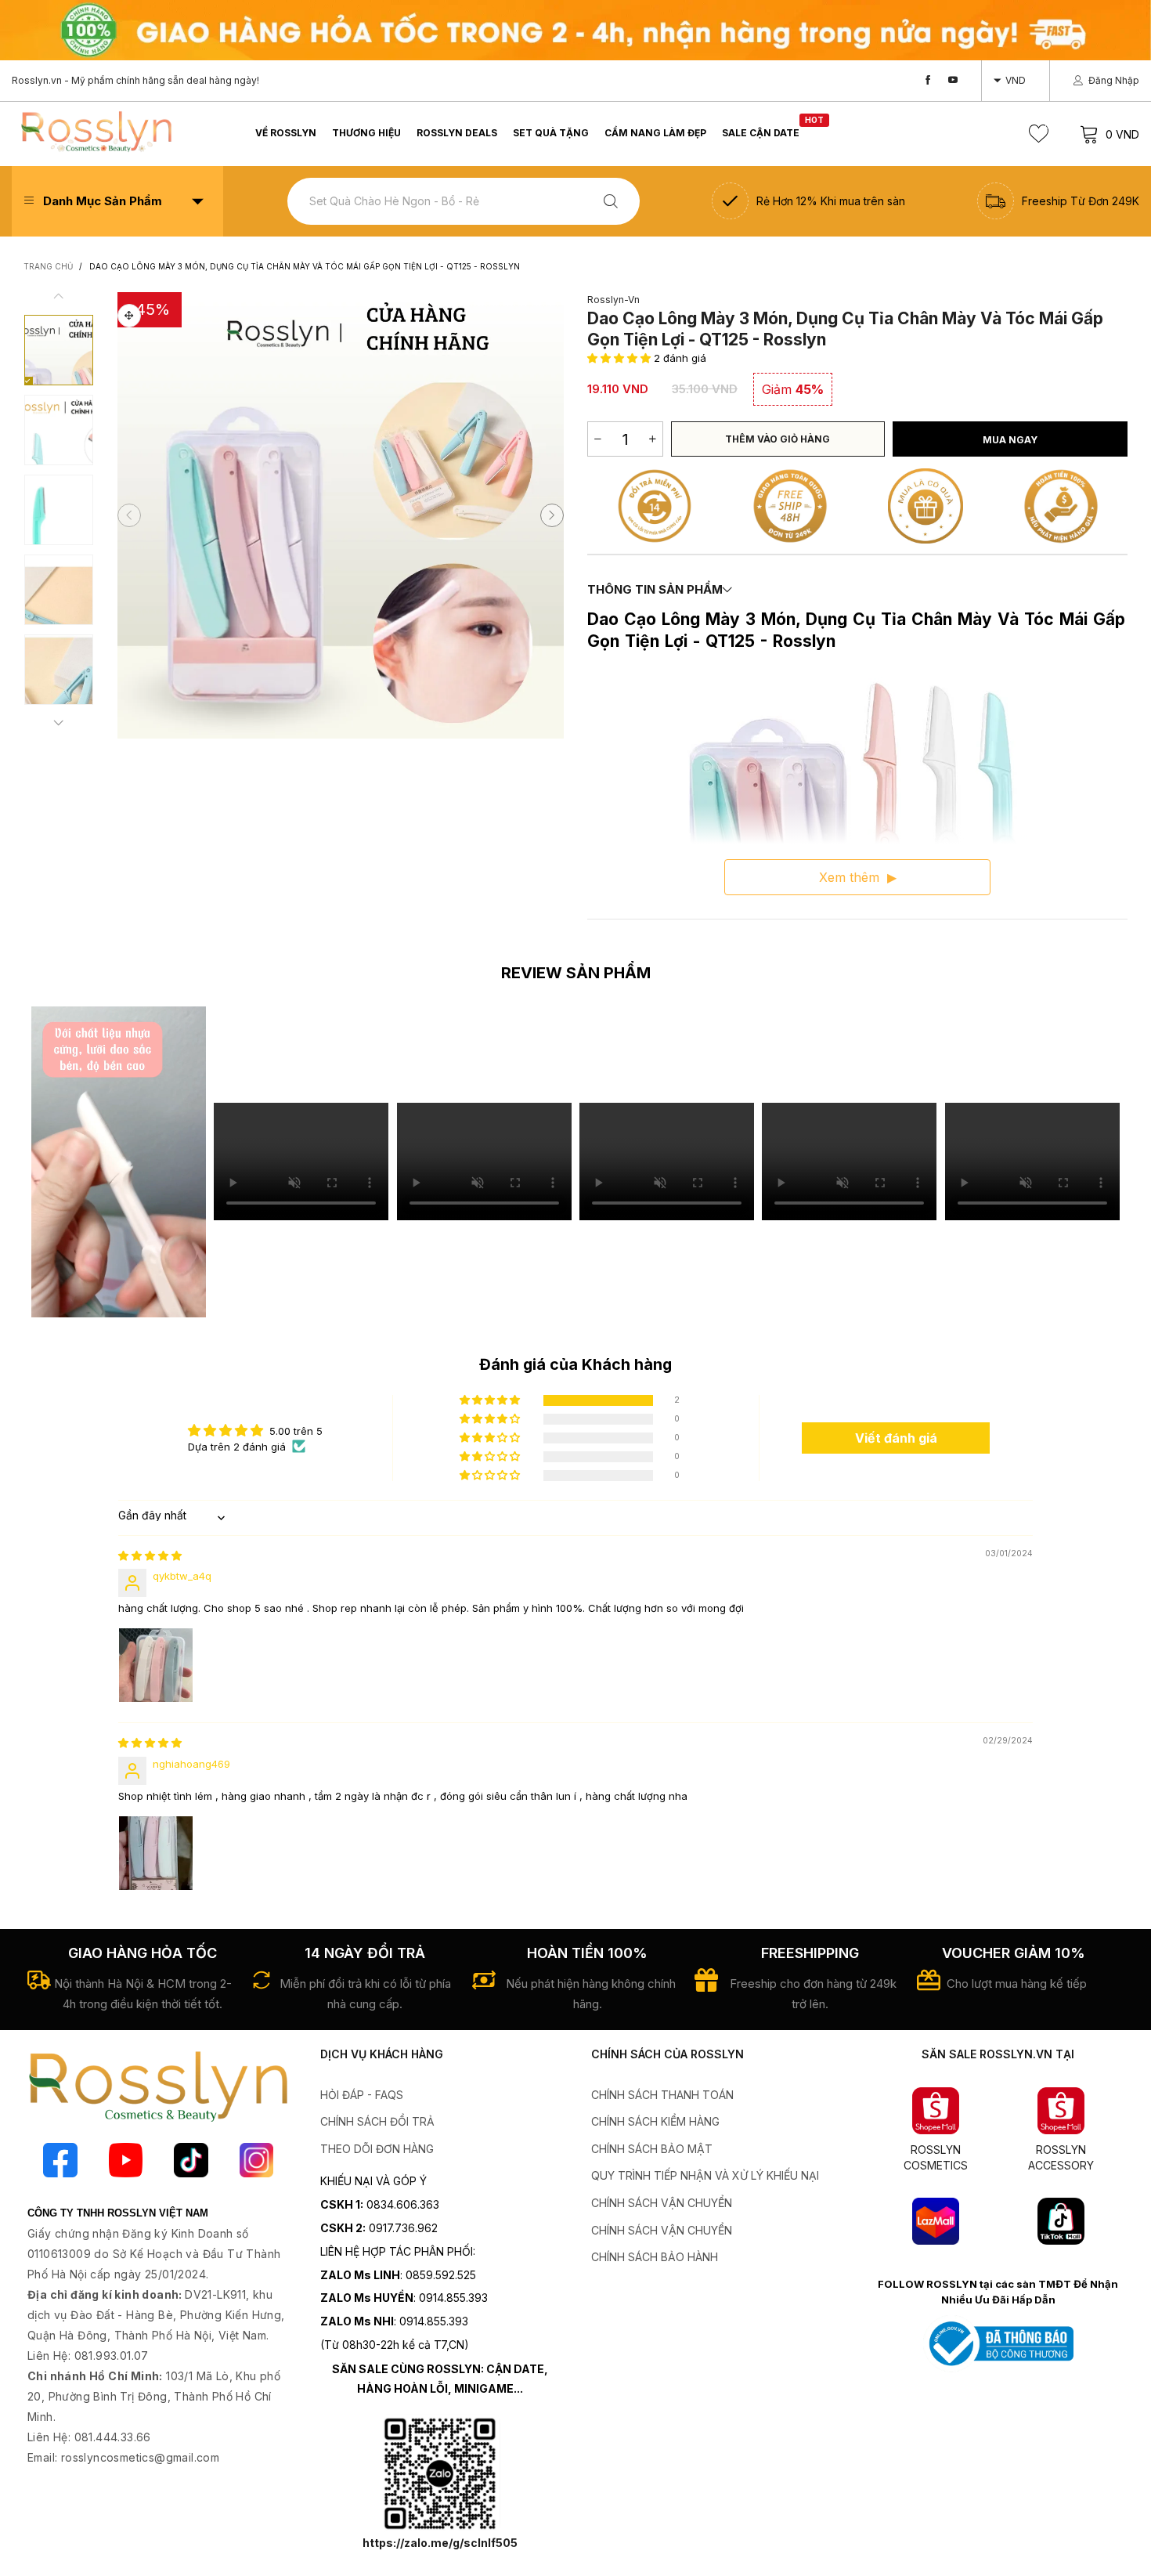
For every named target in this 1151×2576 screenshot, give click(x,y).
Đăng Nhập (1114, 80)
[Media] (129, 316)
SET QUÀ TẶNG (551, 133)
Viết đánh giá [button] (896, 1438)
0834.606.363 (403, 2204)
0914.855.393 (453, 2298)
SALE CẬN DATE (761, 132)
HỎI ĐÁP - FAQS (362, 2095)
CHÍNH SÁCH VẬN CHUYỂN (662, 2203)
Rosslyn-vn (613, 300)
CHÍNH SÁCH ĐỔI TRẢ (377, 2121)
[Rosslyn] (96, 132)
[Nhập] (611, 201)
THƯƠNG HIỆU (366, 133)
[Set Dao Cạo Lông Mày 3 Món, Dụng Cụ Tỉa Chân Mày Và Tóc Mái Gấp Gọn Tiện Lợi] (59, 430)
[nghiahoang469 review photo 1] (156, 1853)
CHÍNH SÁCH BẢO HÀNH (655, 2257)
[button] (129, 515)
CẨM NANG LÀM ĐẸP (655, 133)
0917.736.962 (403, 2228)
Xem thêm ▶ (858, 877)
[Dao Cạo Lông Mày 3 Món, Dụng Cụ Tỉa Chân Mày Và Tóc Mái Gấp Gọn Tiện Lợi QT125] (59, 670)
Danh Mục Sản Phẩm (103, 201)
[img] (150, 1555)
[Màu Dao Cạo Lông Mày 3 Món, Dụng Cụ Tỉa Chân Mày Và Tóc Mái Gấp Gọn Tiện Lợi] (59, 590)
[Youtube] (953, 80)
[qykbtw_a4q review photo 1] (156, 1665)
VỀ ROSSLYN (286, 133)
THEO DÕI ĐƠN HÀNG (377, 2149)
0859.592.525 (441, 2275)
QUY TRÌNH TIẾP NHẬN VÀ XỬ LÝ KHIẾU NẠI (705, 2175)
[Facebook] (928, 80)
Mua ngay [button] (1010, 440)
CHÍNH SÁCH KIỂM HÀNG (655, 2121)
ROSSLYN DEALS (457, 133)
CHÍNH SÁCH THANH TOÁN (662, 2095)
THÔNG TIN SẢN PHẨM (655, 589)
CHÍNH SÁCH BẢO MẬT (652, 2149)
